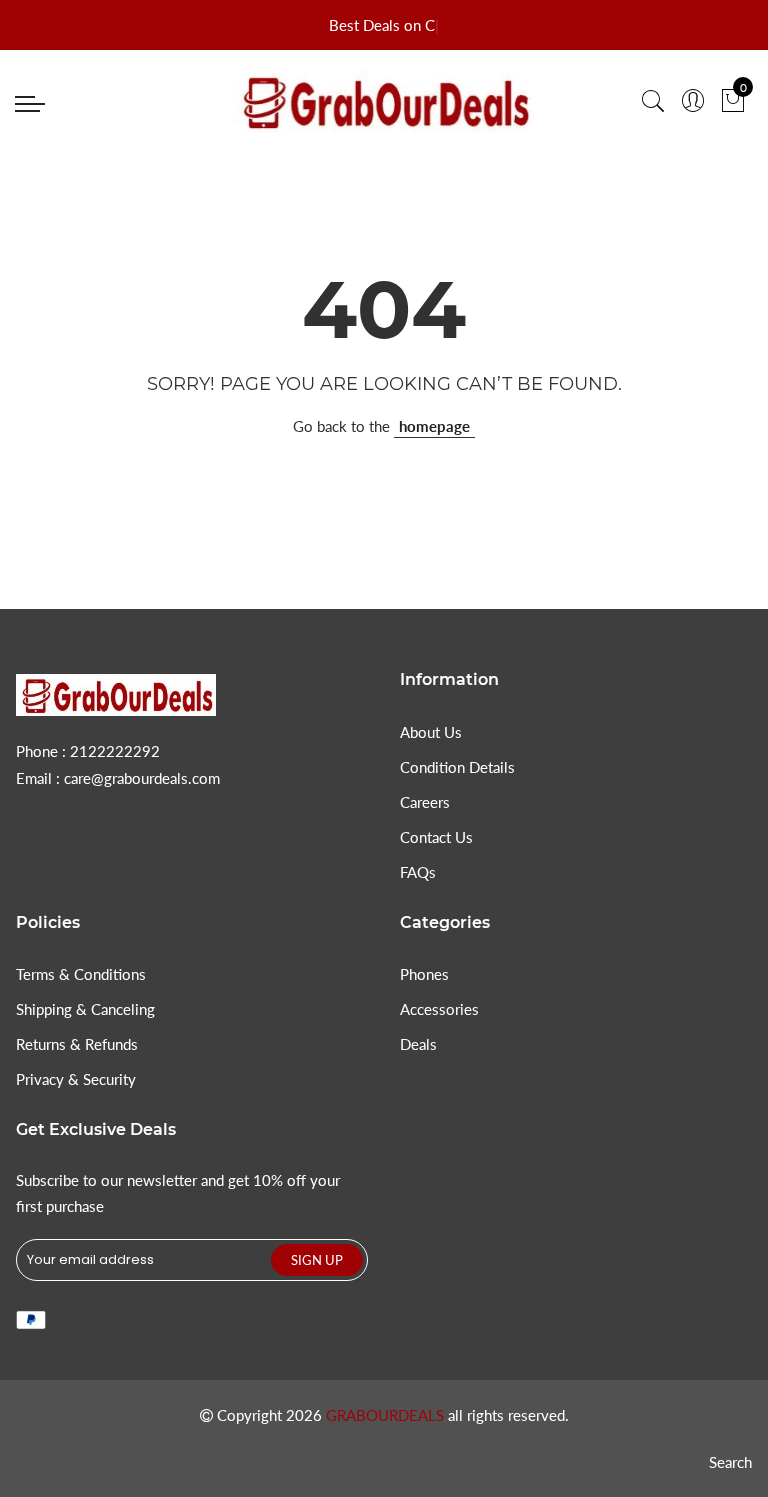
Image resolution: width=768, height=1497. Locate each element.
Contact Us (436, 837)
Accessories (439, 1009)
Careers (425, 802)
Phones (424, 974)
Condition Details (457, 767)
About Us (431, 732)
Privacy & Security (76, 1079)
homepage (434, 426)
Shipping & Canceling (85, 1009)
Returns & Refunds (77, 1044)
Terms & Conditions (81, 974)
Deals (418, 1044)
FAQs (418, 872)
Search (730, 1462)
